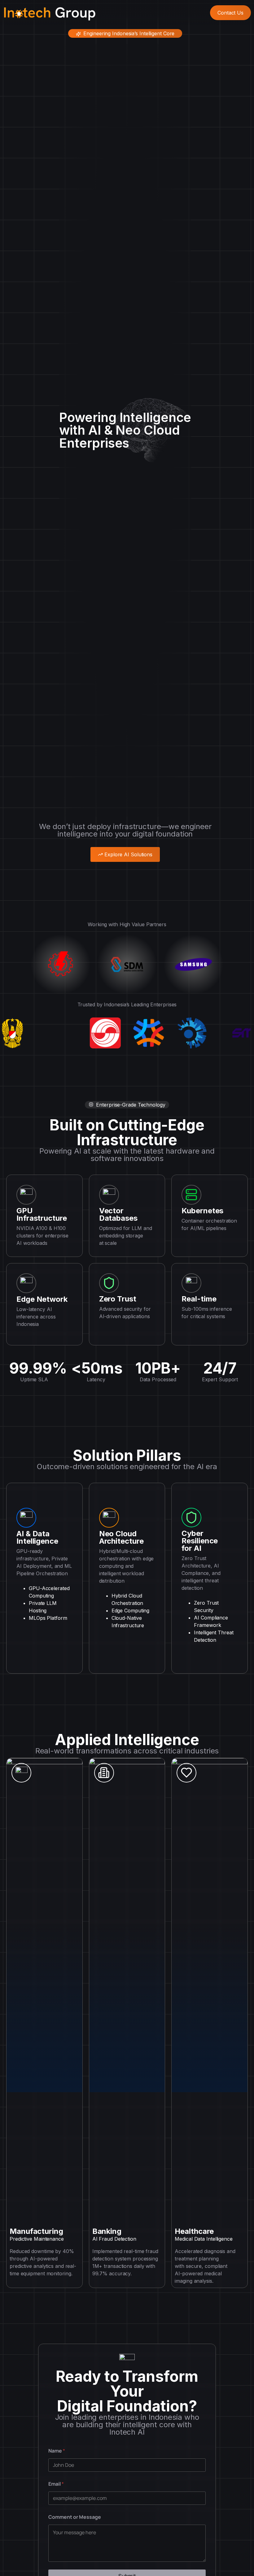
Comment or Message (75, 2517)
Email (56, 2484)
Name (57, 2451)
